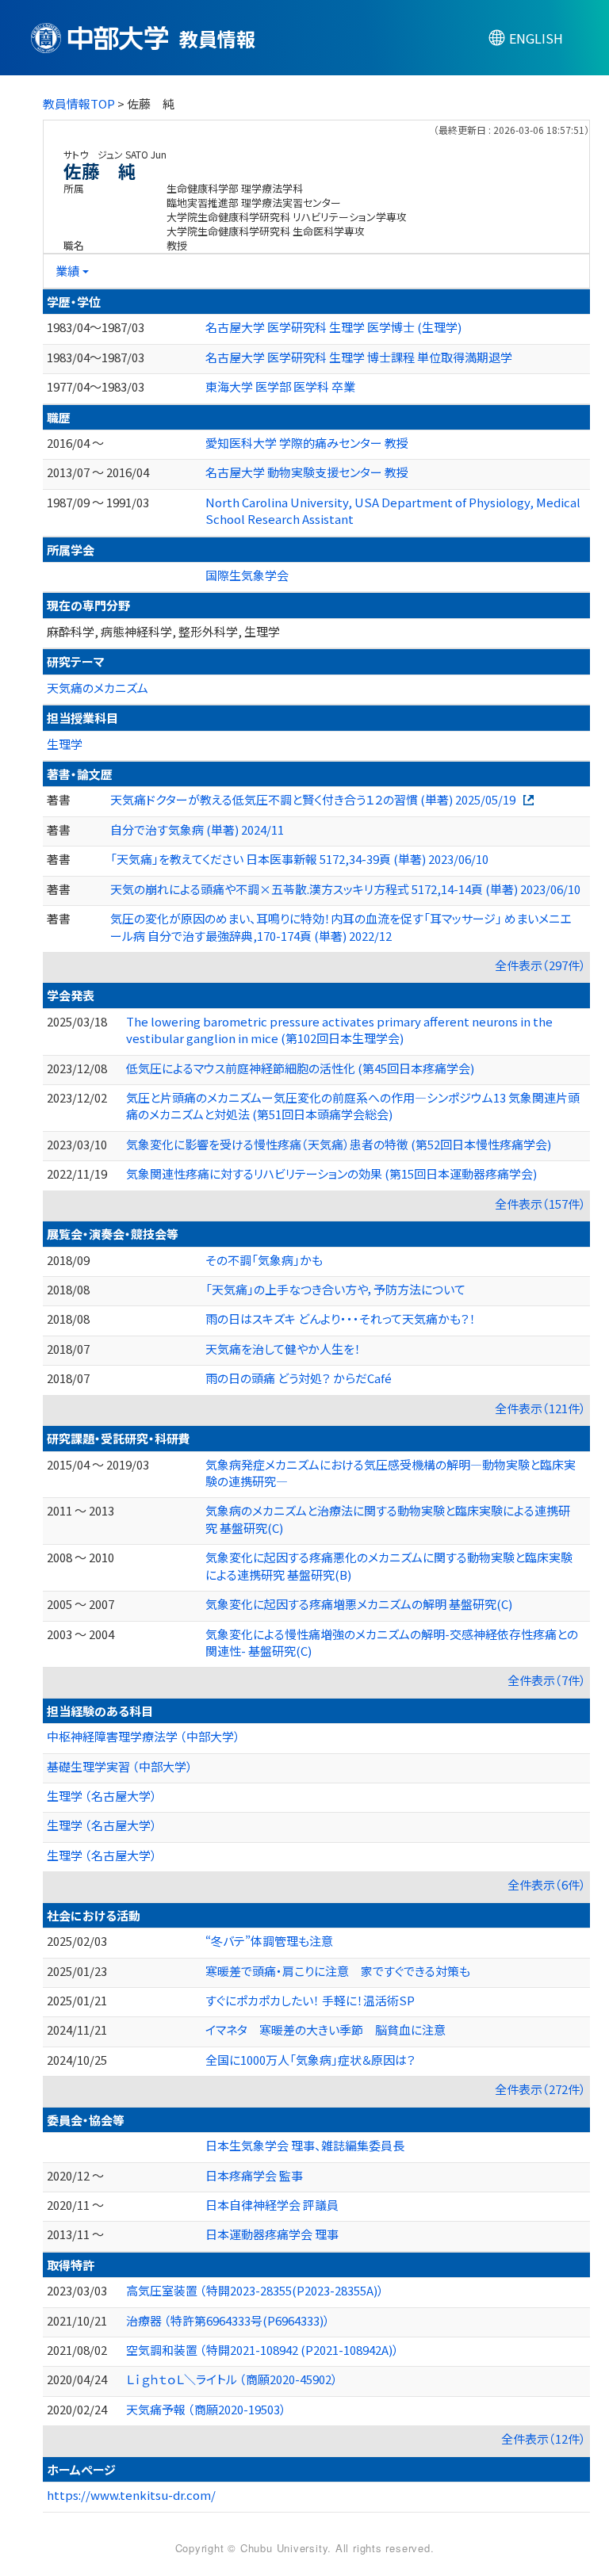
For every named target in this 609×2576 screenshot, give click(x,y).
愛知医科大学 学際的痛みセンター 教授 (307, 443)
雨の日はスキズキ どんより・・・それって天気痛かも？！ (341, 1319)
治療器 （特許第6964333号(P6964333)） (228, 2320)
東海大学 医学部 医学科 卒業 (280, 386)
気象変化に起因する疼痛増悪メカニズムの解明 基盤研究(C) (359, 1604)
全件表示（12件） (544, 2438)
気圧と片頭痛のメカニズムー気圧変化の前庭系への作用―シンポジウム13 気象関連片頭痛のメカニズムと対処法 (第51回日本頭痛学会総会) (353, 1106)
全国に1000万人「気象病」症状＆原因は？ (310, 2060)
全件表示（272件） (540, 2089)
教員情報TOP (79, 103)
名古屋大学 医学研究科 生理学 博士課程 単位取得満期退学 (359, 357)
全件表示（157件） (540, 1204)
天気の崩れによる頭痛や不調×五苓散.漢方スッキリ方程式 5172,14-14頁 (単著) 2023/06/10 (345, 889)
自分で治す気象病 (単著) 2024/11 (197, 829)
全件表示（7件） (547, 1680)
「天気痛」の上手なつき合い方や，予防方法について (335, 1289)
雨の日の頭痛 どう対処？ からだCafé (299, 1378)
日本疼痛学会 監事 (254, 2175)
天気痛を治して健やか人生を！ (283, 1349)
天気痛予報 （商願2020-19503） (206, 2409)
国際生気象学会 (247, 575)
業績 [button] (67, 271)
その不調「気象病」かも (264, 1260)
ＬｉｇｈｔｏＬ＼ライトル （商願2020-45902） (232, 2379)
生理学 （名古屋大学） (102, 1796)
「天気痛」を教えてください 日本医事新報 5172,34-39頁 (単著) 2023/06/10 (299, 859)
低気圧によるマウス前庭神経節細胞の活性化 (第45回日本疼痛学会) (300, 1068)
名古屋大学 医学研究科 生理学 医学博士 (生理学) (333, 327)
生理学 (65, 744)
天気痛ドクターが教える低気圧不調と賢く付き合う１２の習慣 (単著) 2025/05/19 (313, 799)
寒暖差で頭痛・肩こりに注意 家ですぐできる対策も (338, 1971)
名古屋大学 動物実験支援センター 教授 (307, 472)
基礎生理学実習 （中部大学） (120, 1766)
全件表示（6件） (547, 1884)
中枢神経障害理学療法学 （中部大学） (144, 1736)
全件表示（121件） (540, 1408)
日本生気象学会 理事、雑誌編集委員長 (305, 2145)
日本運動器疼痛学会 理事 (272, 2234)
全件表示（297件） (540, 965)
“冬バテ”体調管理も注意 (269, 1941)
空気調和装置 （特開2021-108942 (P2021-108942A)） (262, 2350)
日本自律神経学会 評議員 (272, 2205)
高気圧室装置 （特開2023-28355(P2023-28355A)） (255, 2290)
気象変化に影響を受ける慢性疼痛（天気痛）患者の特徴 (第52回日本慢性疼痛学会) (339, 1144)
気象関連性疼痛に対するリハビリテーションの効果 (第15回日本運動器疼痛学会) (331, 1173)
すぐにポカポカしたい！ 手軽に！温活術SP (310, 2000)
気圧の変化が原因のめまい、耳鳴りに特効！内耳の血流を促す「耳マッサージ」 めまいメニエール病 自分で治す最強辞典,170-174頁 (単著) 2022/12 (341, 927)
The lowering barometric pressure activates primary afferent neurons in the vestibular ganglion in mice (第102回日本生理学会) (339, 1030)
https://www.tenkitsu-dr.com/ (131, 2495)
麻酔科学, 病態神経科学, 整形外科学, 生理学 (163, 631)
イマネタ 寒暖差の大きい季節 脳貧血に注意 (326, 2029)
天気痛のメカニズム (98, 688)
